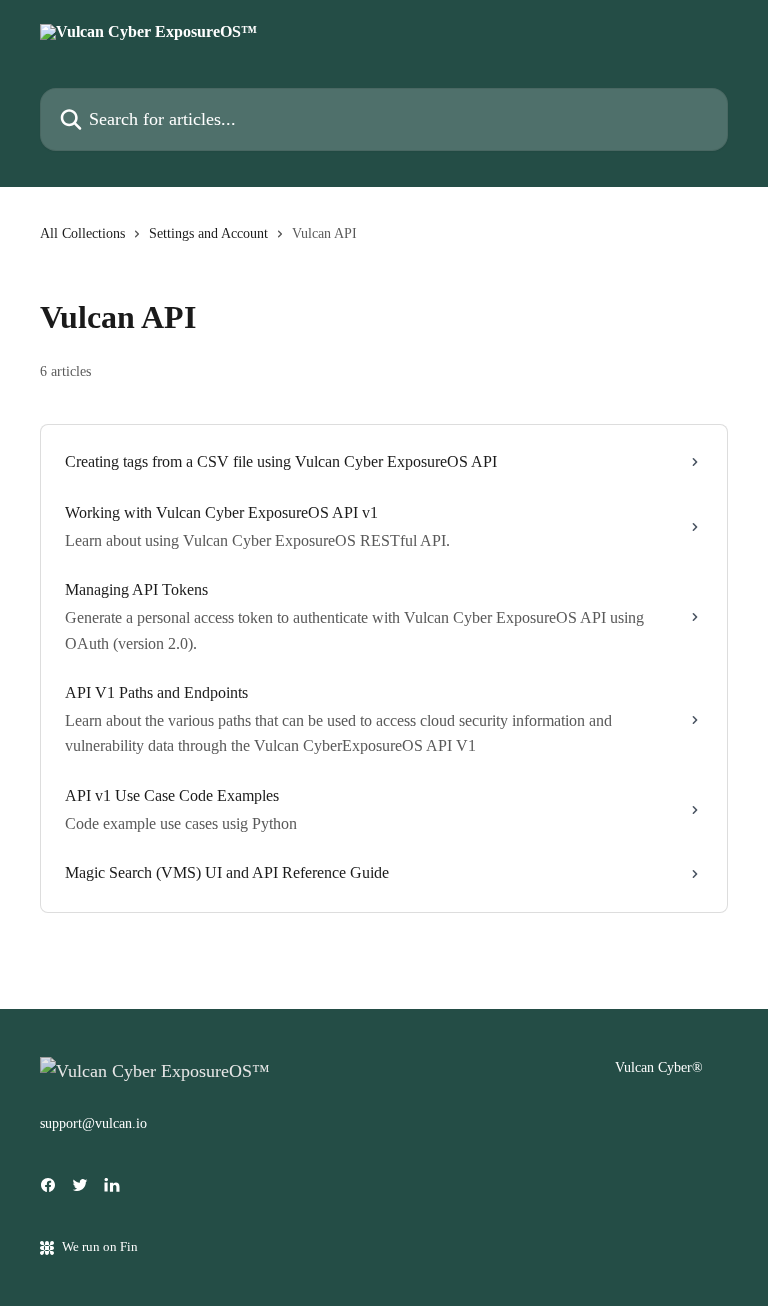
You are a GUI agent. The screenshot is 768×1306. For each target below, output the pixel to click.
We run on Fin (100, 1246)
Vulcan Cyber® (659, 1067)
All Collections (82, 233)
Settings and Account (208, 233)
